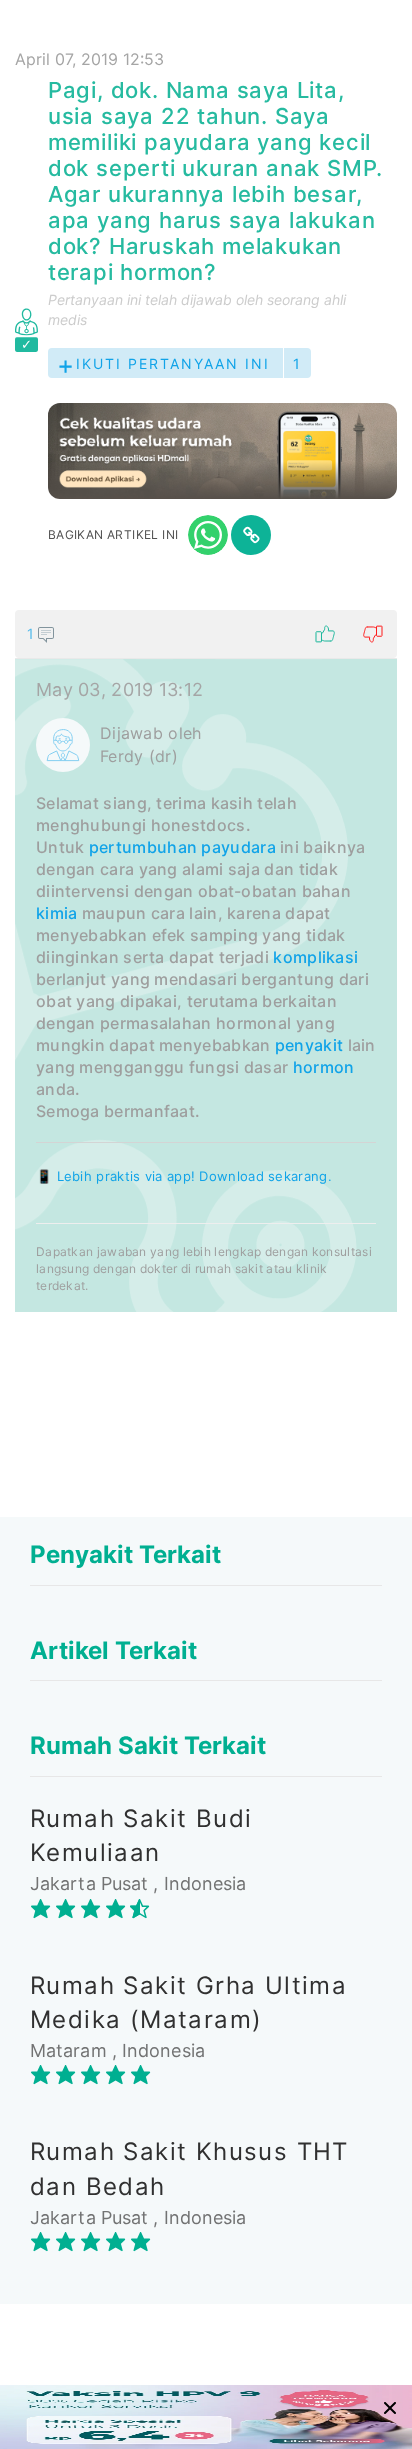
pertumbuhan (143, 847)
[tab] (206, 961)
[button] (206, 634)
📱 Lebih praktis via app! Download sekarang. (184, 1176)
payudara (238, 847)
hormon (324, 1067)
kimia (57, 913)
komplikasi (315, 957)
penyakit (309, 1045)
